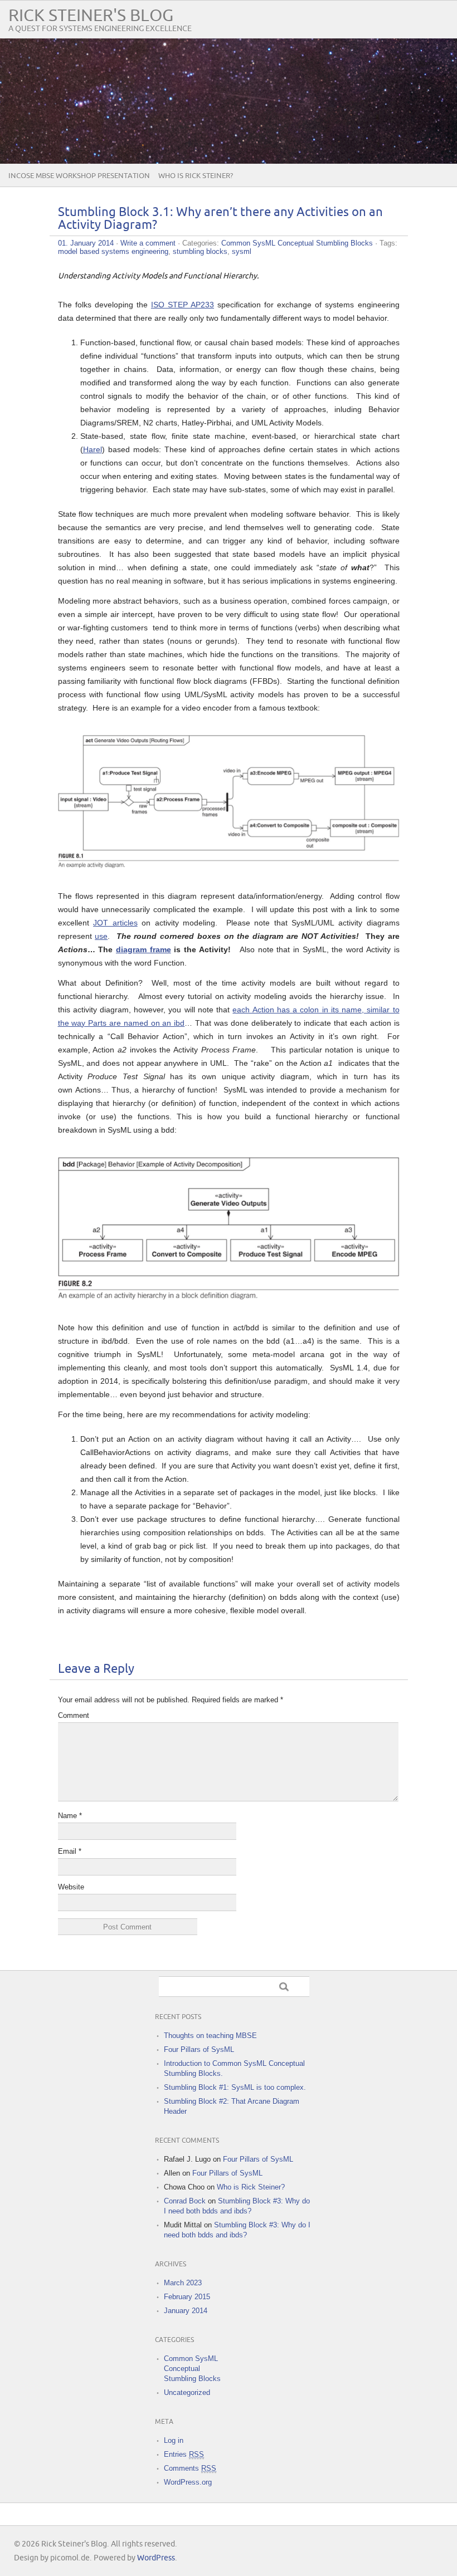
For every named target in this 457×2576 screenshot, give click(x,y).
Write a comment (148, 243)
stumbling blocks (200, 251)
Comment (74, 1715)
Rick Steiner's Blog (91, 16)
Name (70, 1816)
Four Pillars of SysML (199, 2049)
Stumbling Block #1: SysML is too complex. (235, 2087)
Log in (174, 2440)
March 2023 (183, 2283)
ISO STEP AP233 (183, 305)
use (101, 936)
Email (70, 1851)
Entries (184, 2454)
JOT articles (115, 923)
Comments (190, 2468)
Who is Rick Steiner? (196, 176)
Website (71, 1887)
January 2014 (186, 2311)
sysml (242, 251)
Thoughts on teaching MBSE (210, 2036)
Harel (93, 449)
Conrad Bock (185, 2201)
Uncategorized (187, 2393)
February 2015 (187, 2297)
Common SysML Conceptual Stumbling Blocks (297, 243)
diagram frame (144, 949)
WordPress (156, 2558)
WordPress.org (188, 2482)
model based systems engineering (113, 251)
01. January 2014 (86, 243)
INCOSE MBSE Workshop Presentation (79, 176)
